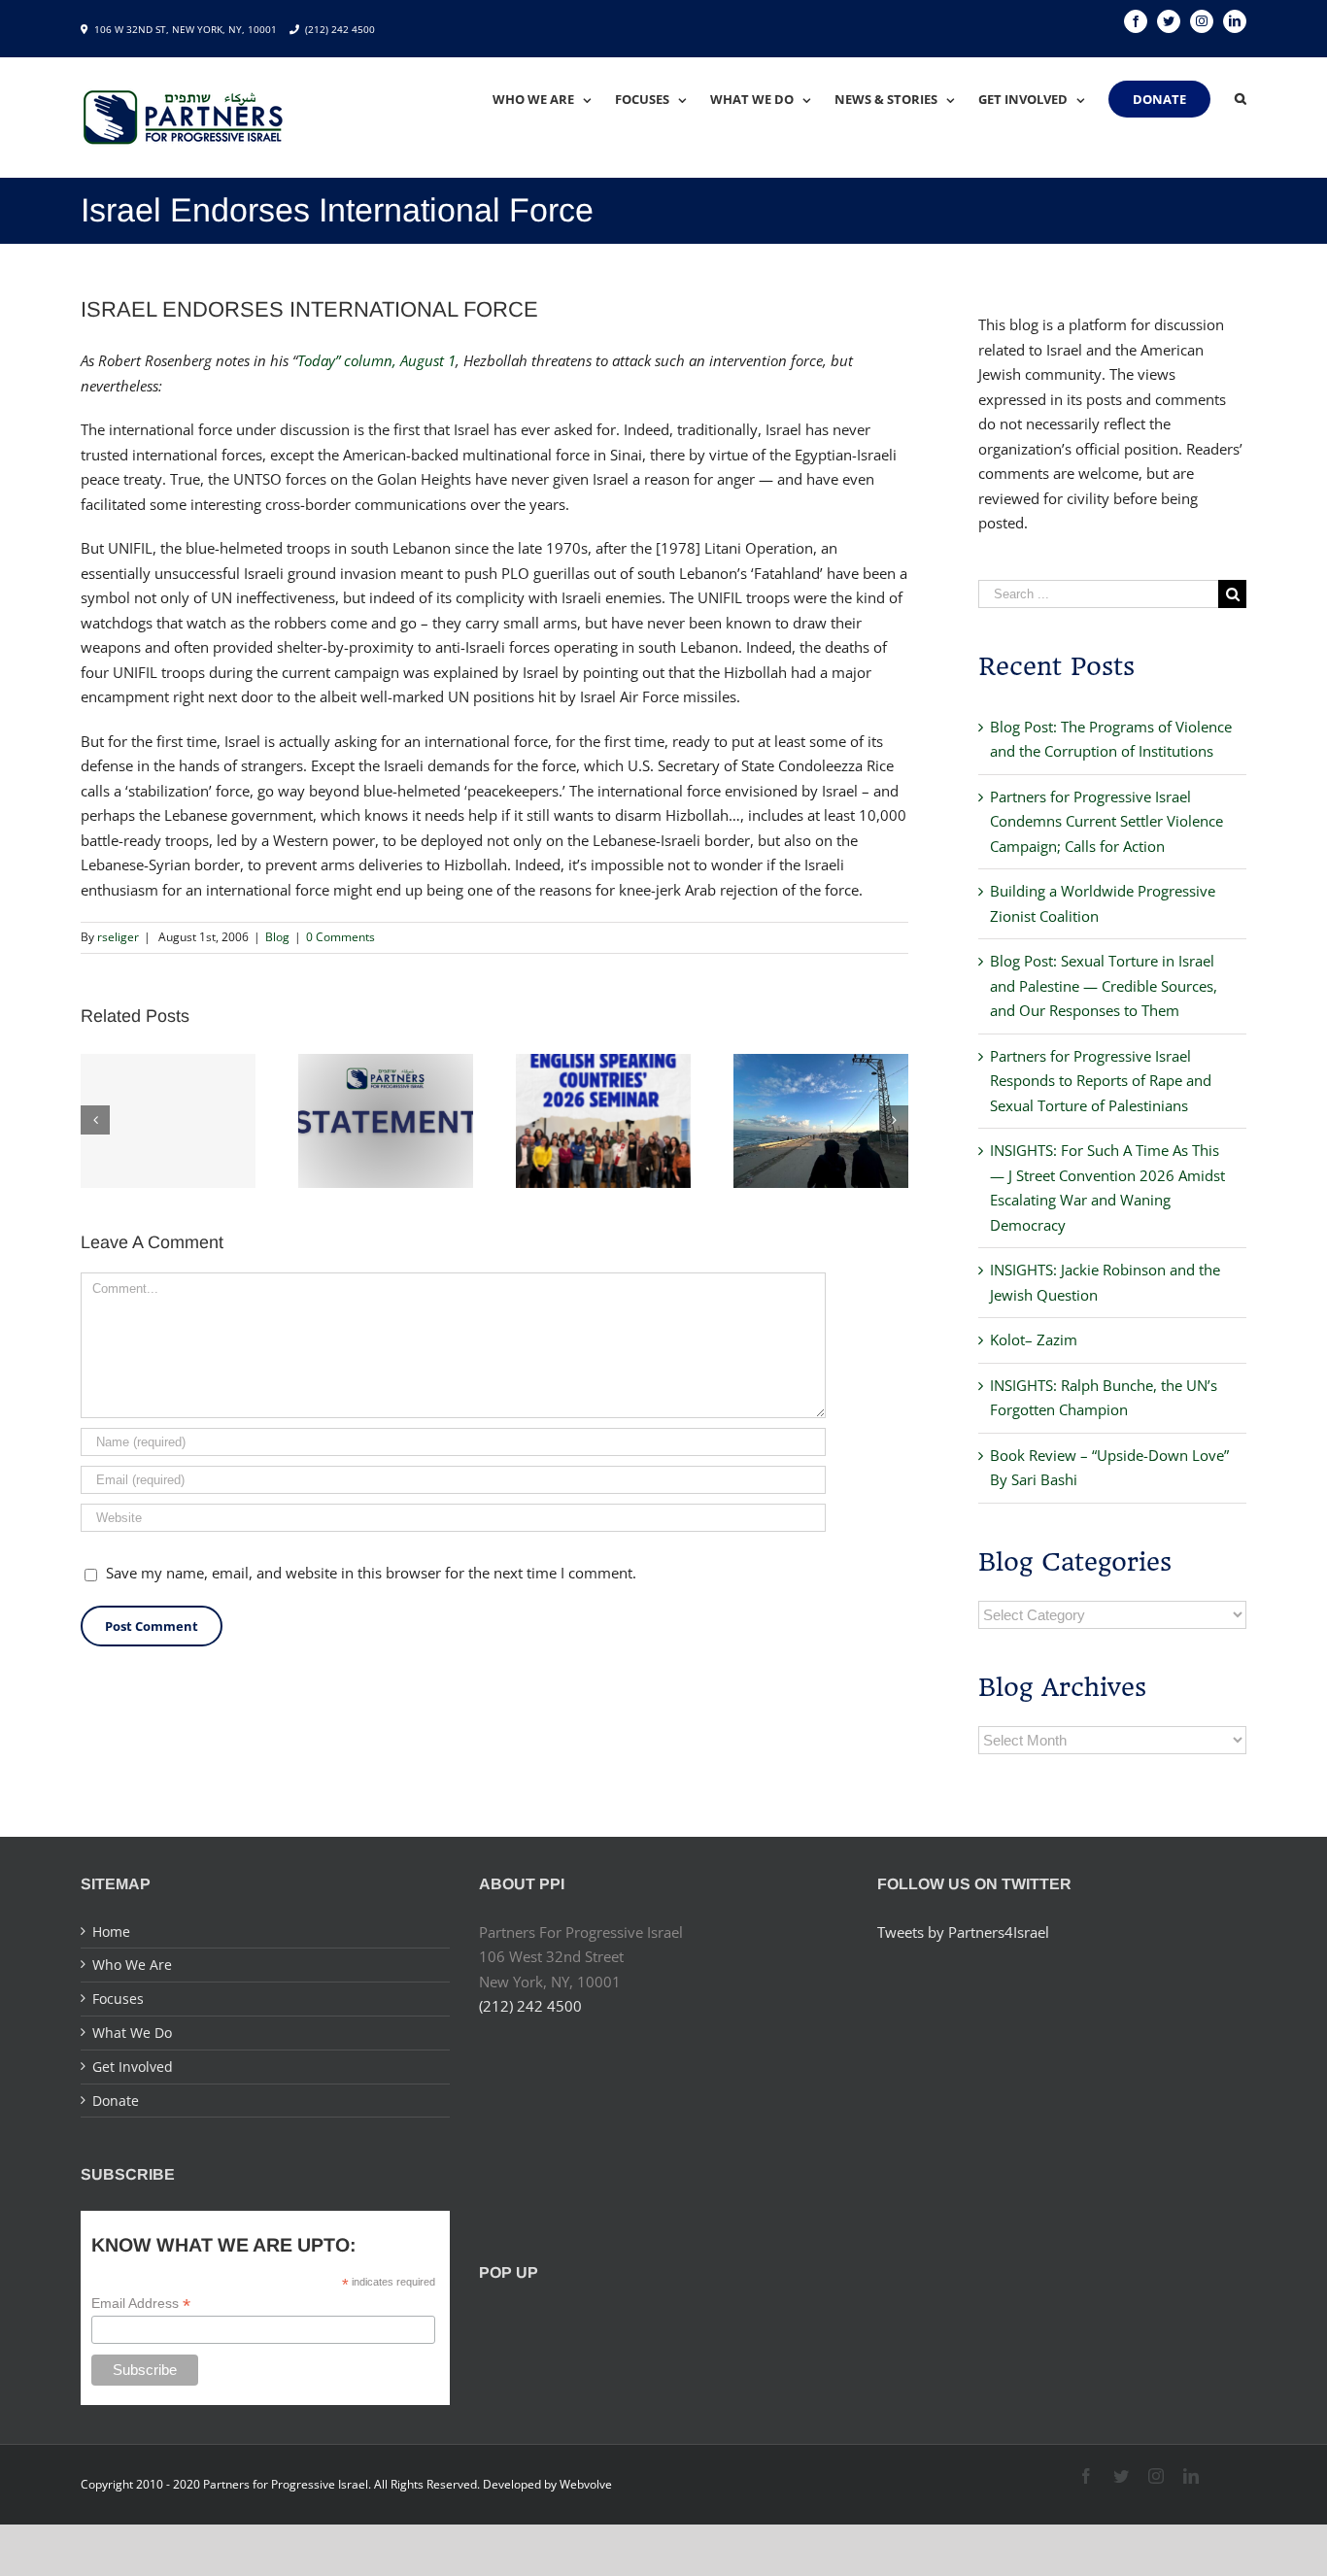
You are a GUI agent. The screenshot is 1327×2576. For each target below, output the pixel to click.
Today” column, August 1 (376, 360)
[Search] (1241, 99)
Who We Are (132, 1965)
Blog (277, 937)
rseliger (118, 937)
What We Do (132, 2033)
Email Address (141, 2304)
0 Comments (340, 937)
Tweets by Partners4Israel (963, 1932)
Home (111, 1932)
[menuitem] (554, 99)
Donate (116, 2101)
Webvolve (586, 2484)
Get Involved (133, 2067)
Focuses (118, 1999)
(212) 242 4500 (340, 29)
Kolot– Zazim (1034, 1339)
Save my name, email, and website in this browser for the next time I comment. (371, 1573)
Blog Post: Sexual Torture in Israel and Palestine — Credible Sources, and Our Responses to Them (1104, 985)
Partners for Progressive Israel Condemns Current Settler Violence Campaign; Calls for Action (1106, 821)
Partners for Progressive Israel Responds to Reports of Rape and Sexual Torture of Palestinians (1101, 1081)
